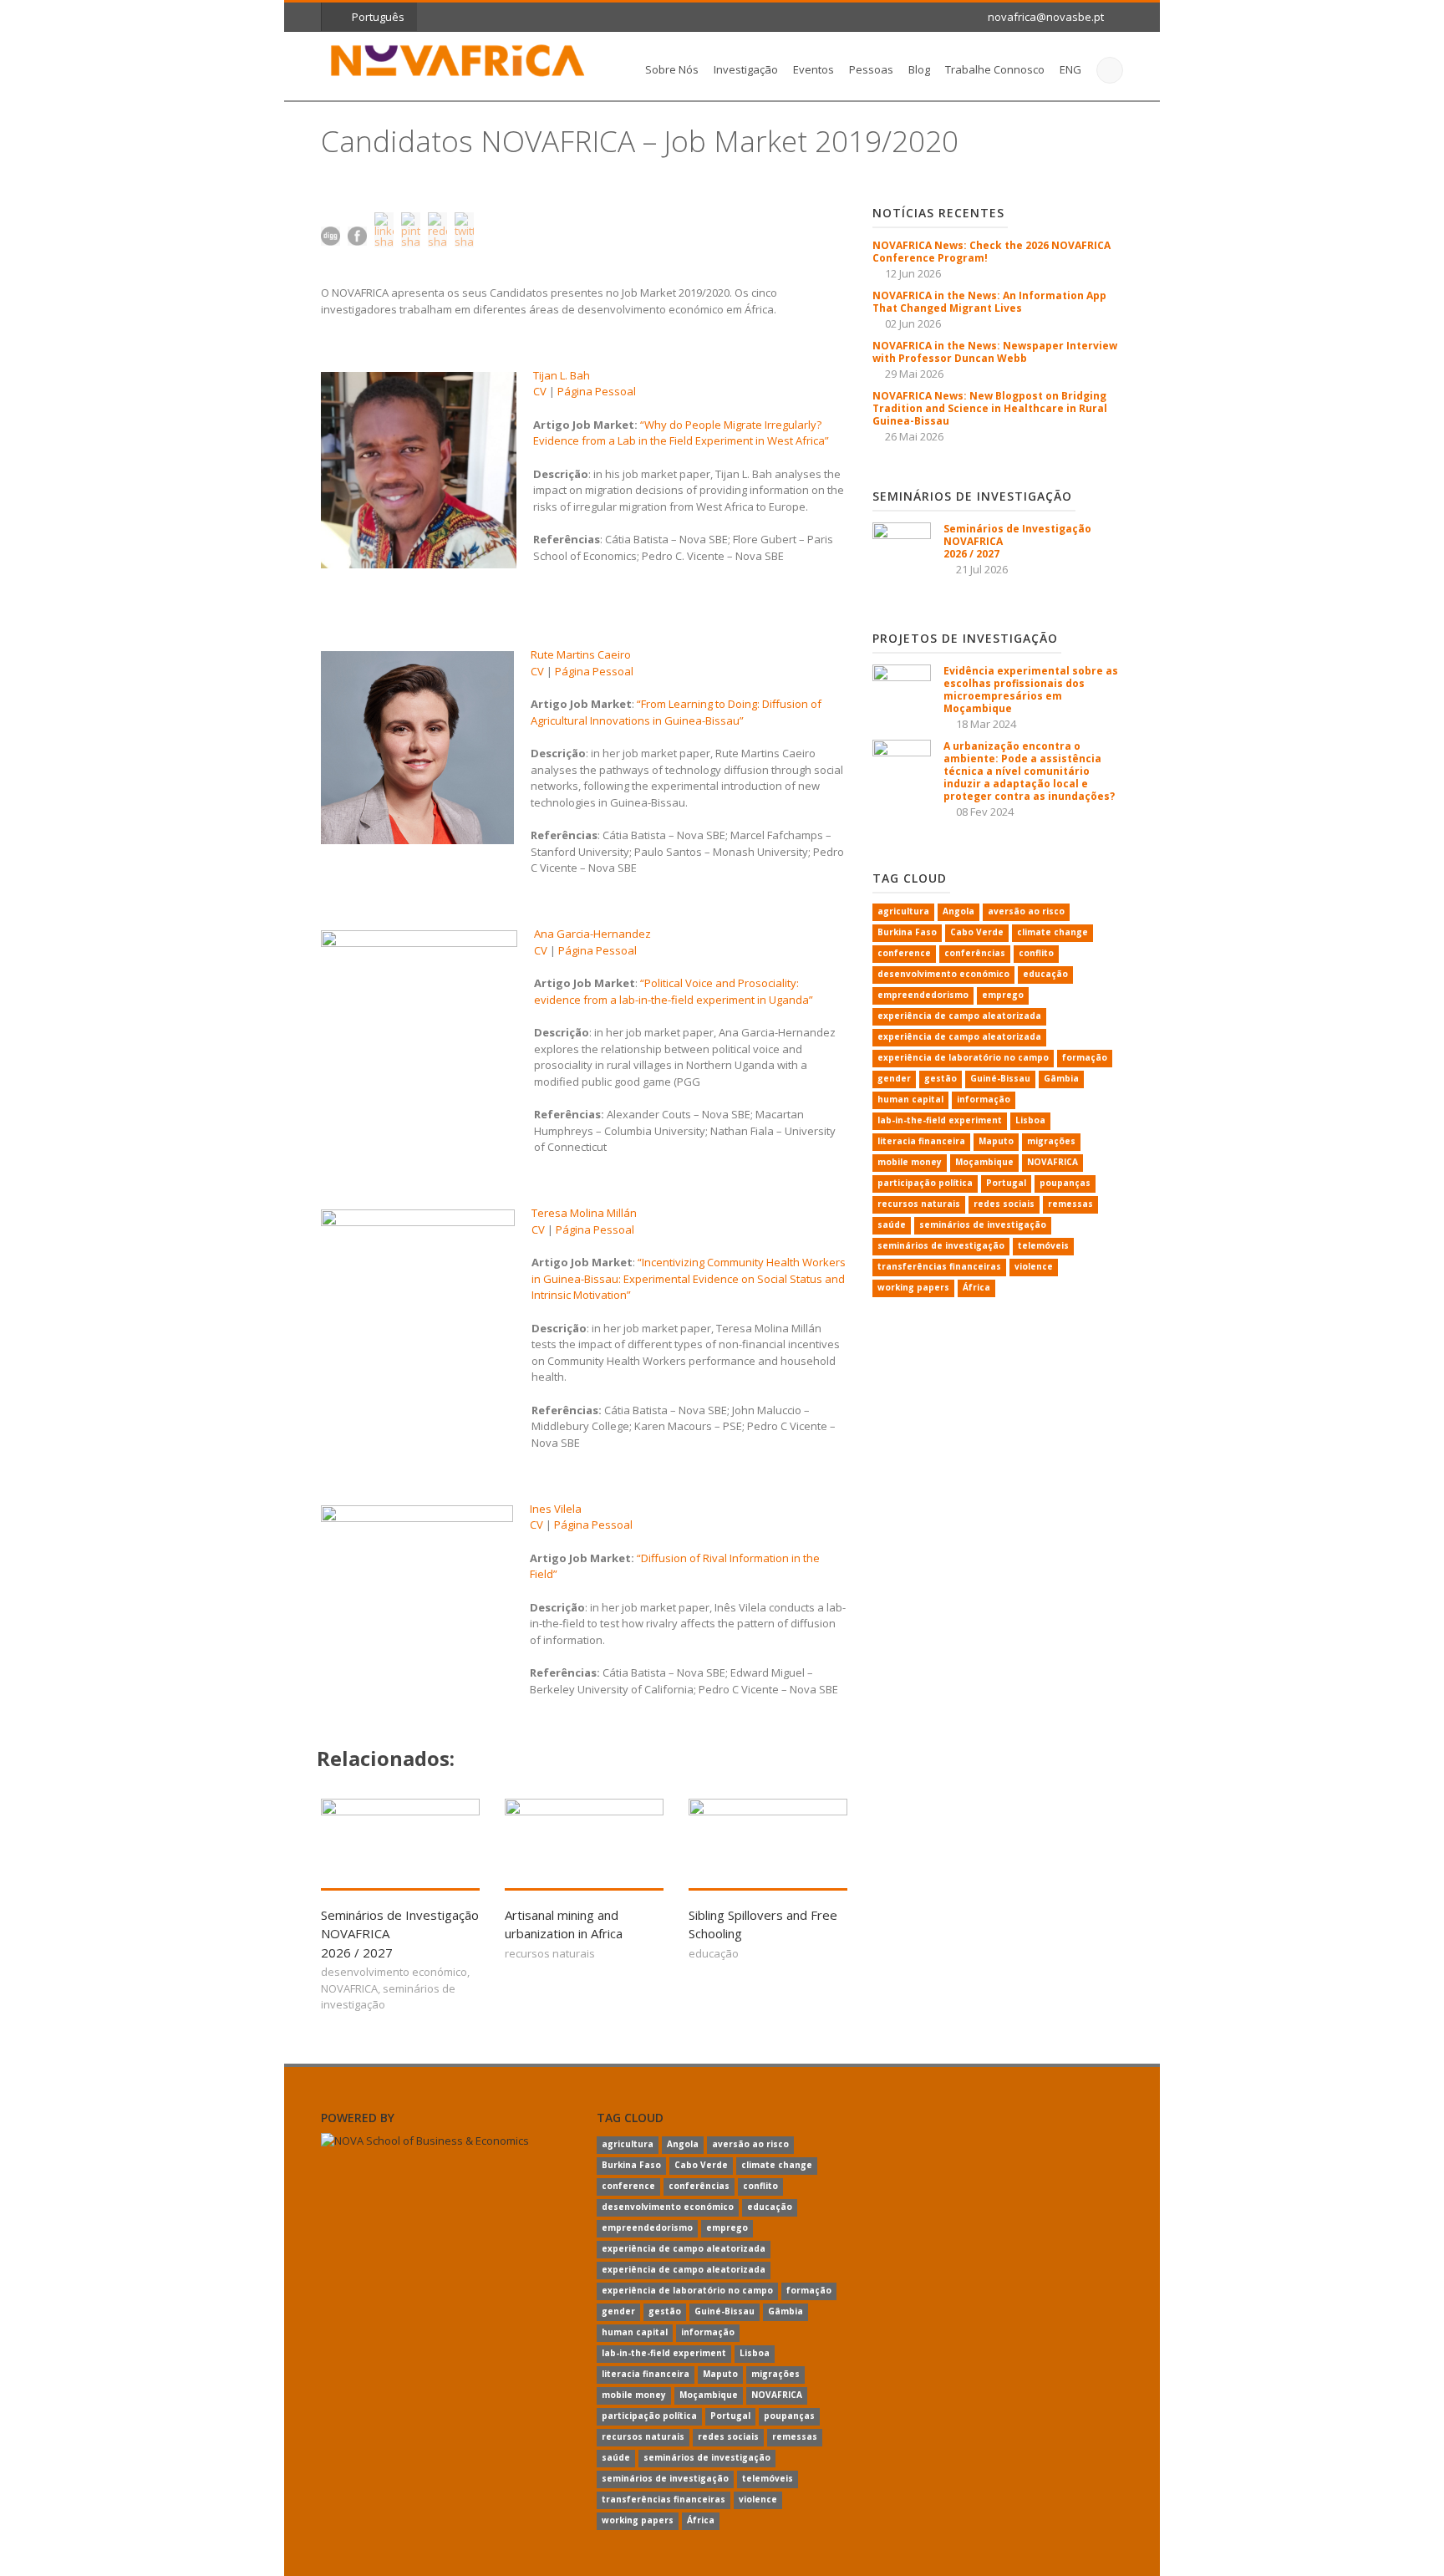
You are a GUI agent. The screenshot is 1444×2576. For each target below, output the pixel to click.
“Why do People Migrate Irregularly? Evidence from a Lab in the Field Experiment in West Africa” (681, 433)
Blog (919, 69)
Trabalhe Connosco (995, 69)
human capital (910, 1099)
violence (1034, 1266)
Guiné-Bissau (1000, 1078)
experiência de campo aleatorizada (959, 1016)
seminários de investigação (983, 1224)
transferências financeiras (939, 1266)
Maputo (996, 1141)
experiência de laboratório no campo (963, 1057)
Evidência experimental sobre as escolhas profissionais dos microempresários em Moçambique (1031, 690)
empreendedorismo (923, 995)
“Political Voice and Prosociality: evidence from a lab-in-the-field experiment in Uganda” (674, 991)
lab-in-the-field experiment (940, 1120)
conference (904, 953)
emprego (1003, 995)
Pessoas (871, 69)
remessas (1070, 1204)
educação (714, 1953)
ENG (1070, 69)
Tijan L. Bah (562, 375)
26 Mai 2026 (914, 436)
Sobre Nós (672, 69)
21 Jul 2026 (982, 569)
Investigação (746, 69)
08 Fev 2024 (985, 812)
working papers (913, 1287)
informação (984, 1099)
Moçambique (984, 1162)
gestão (941, 1078)
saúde (892, 1224)
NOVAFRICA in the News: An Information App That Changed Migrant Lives (989, 302)
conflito (1036, 953)
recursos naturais (550, 1953)
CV (540, 391)
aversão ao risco (1026, 911)
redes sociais (1004, 1204)
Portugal (1006, 1183)
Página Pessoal (597, 391)
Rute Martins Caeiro (581, 654)
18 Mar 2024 (986, 724)
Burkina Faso (907, 932)
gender (894, 1078)
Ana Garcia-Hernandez (592, 934)
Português (378, 17)
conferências (975, 953)
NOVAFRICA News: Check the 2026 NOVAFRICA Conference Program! (991, 252)
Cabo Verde (977, 932)
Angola (958, 911)
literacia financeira (921, 1141)
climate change (1052, 932)
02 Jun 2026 (913, 323)
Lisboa (1030, 1120)
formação (1085, 1057)
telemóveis (1043, 1245)
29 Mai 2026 (914, 374)
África (976, 1287)
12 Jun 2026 (913, 273)
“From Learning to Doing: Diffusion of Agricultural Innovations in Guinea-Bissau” (676, 712)
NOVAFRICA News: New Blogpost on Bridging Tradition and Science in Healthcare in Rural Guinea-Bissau (990, 408)
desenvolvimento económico (394, 1972)
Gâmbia (1061, 1078)
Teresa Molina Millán (584, 1213)
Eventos (814, 69)
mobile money (910, 1162)
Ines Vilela (556, 1509)
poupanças (1065, 1183)
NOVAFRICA (349, 1988)
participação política (925, 1183)
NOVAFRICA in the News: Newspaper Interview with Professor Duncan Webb (995, 352)
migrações (1051, 1141)
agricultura (903, 911)
